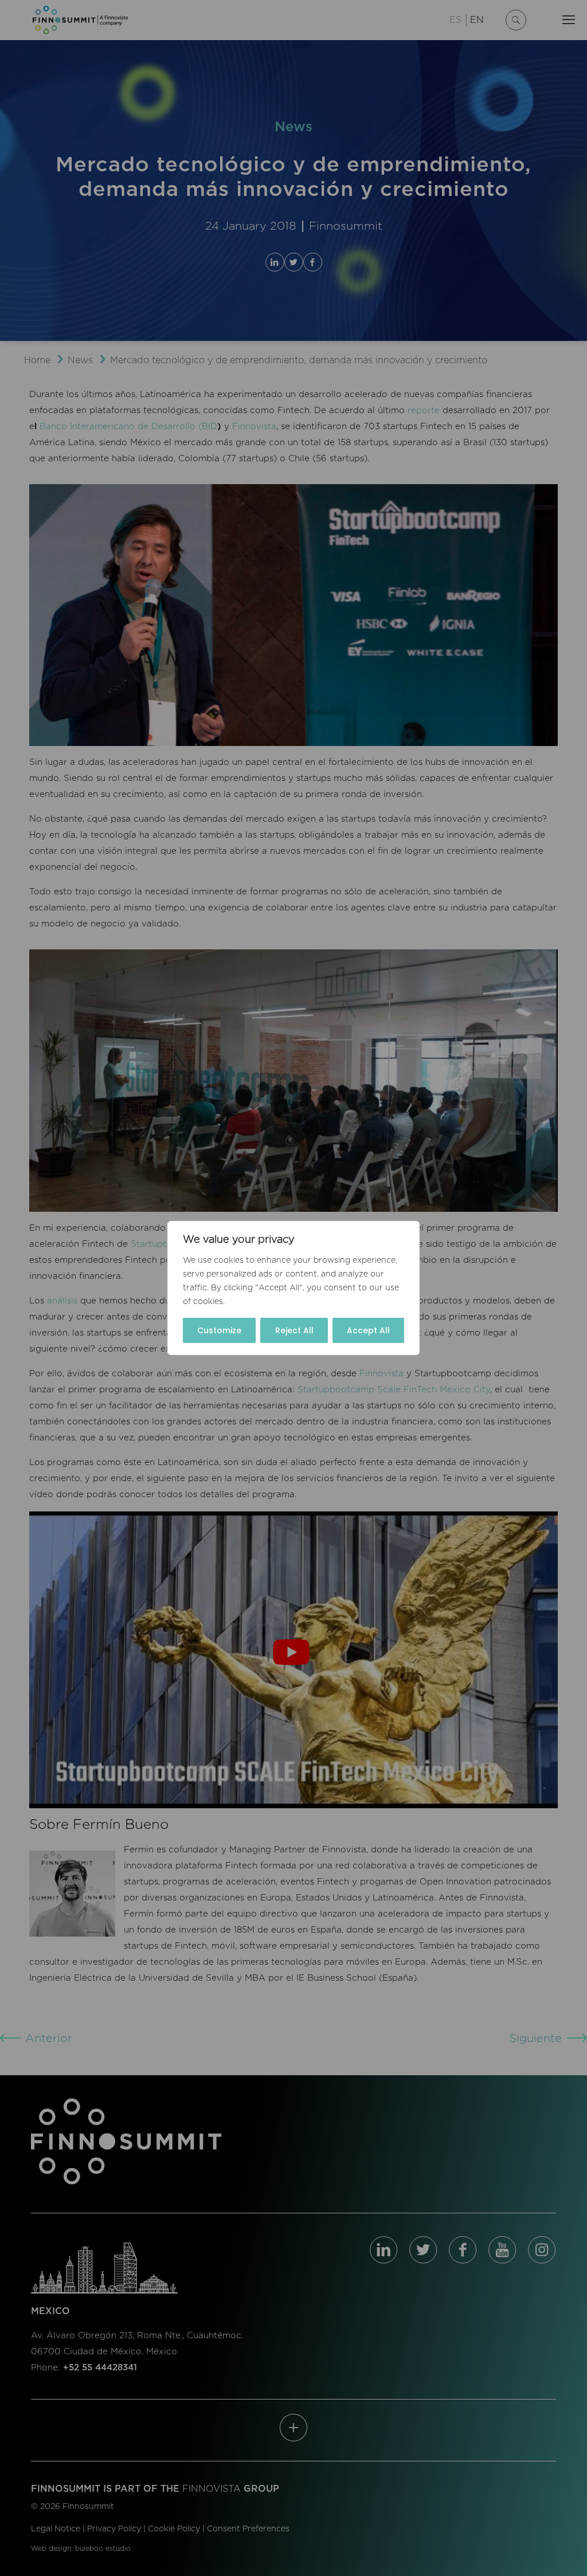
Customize (219, 1330)
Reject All (294, 1330)
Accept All (368, 1330)
